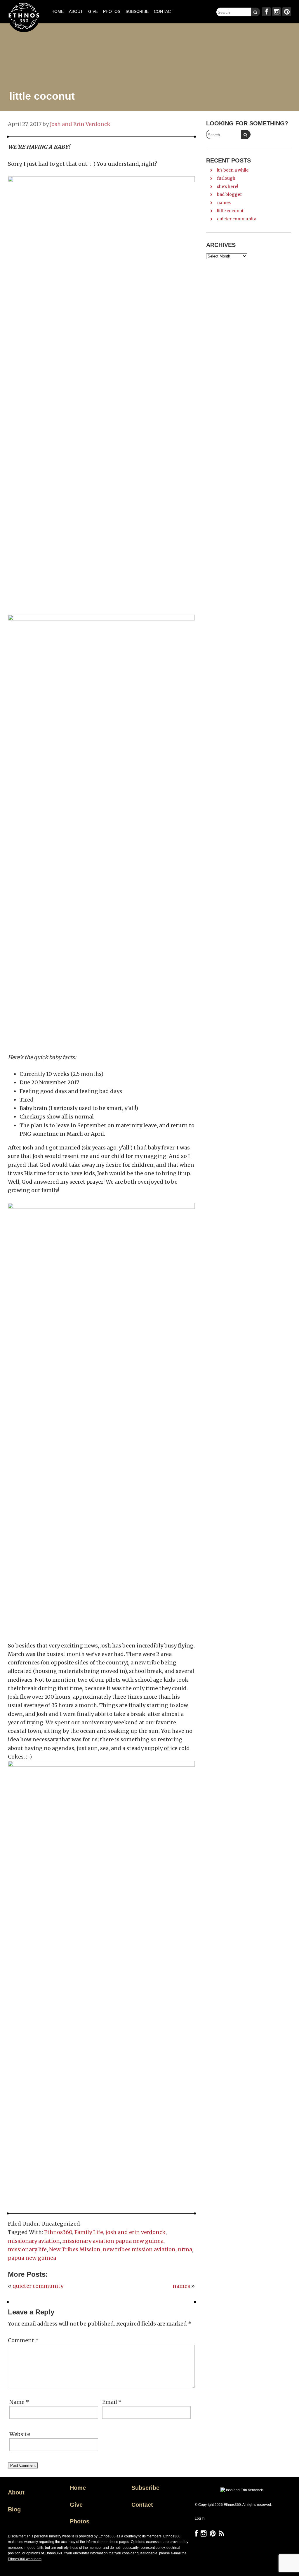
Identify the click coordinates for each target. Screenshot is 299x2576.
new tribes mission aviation (139, 2249)
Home (78, 2488)
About (16, 2492)
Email (112, 2402)
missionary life (27, 2249)
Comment (23, 2340)
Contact (142, 2505)
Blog (14, 2509)
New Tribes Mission (75, 2249)
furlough (226, 178)
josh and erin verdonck (135, 2232)
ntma (185, 2249)
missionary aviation (34, 2241)
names (181, 2286)
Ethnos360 (58, 2232)
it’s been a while (233, 170)
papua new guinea (32, 2258)
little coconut (230, 211)
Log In (200, 2518)
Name (19, 2402)
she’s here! (228, 186)
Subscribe (145, 2488)
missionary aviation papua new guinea (113, 2241)
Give (76, 2505)
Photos (80, 2521)
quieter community (38, 2286)
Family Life (89, 2232)
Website (20, 2434)
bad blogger (230, 194)
